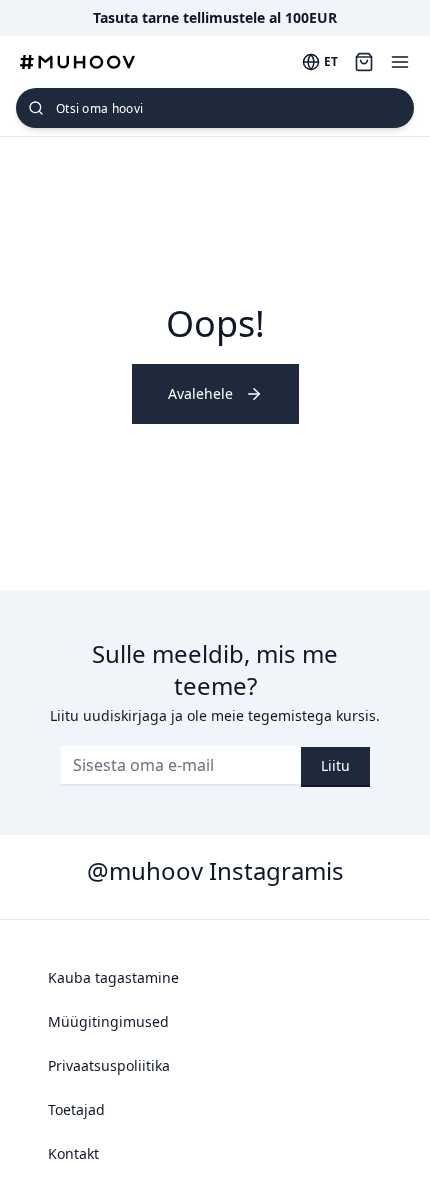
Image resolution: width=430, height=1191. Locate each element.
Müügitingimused (108, 1021)
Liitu (335, 765)
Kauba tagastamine (113, 977)
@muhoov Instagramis (215, 870)
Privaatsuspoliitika (109, 1065)
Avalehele (200, 393)
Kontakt (73, 1153)
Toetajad (76, 1109)
